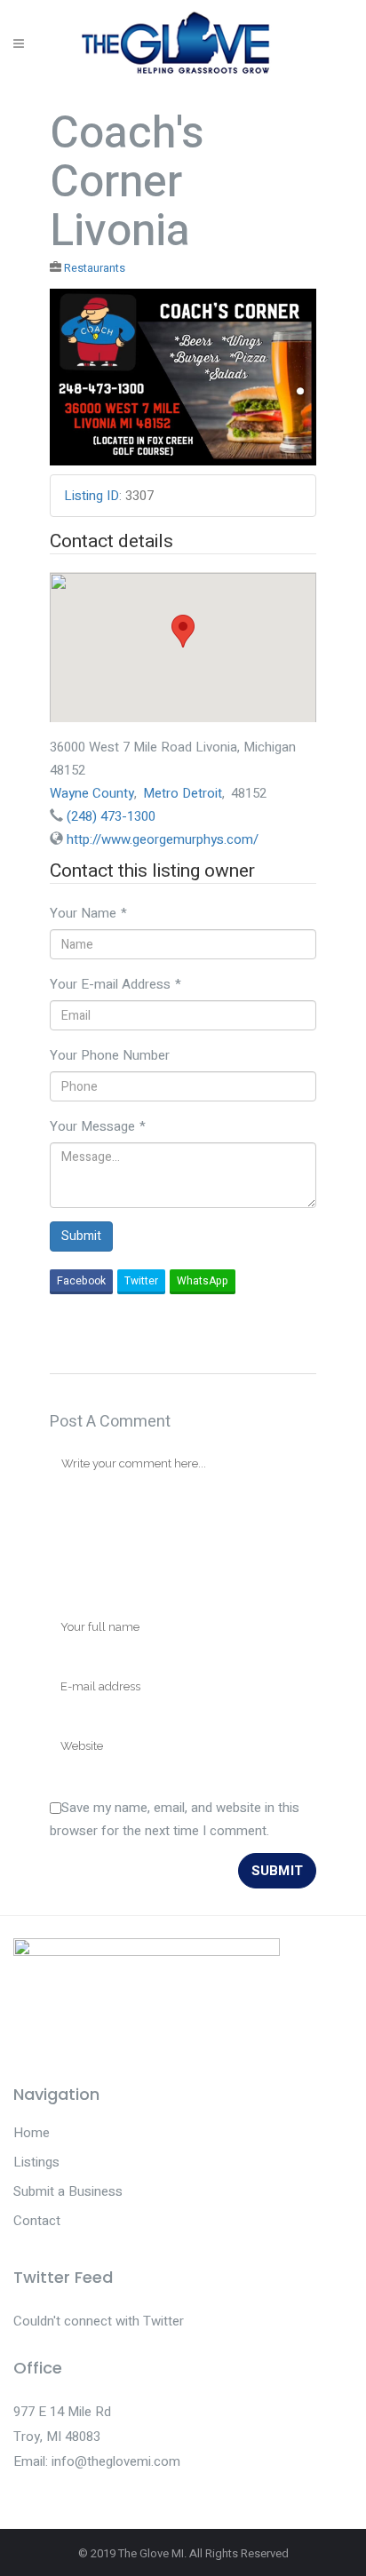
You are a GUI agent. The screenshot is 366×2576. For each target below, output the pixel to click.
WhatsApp (203, 1281)
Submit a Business (68, 2191)
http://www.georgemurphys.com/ (163, 839)
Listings (36, 2162)
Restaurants (95, 268)
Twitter (141, 1281)
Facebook (81, 1281)
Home (32, 2133)
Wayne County (92, 793)
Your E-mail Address (115, 984)
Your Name (88, 913)
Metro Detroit (183, 793)
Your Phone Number (110, 1055)
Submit (81, 1236)
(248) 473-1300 (111, 816)
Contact (37, 2221)
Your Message (98, 1126)
